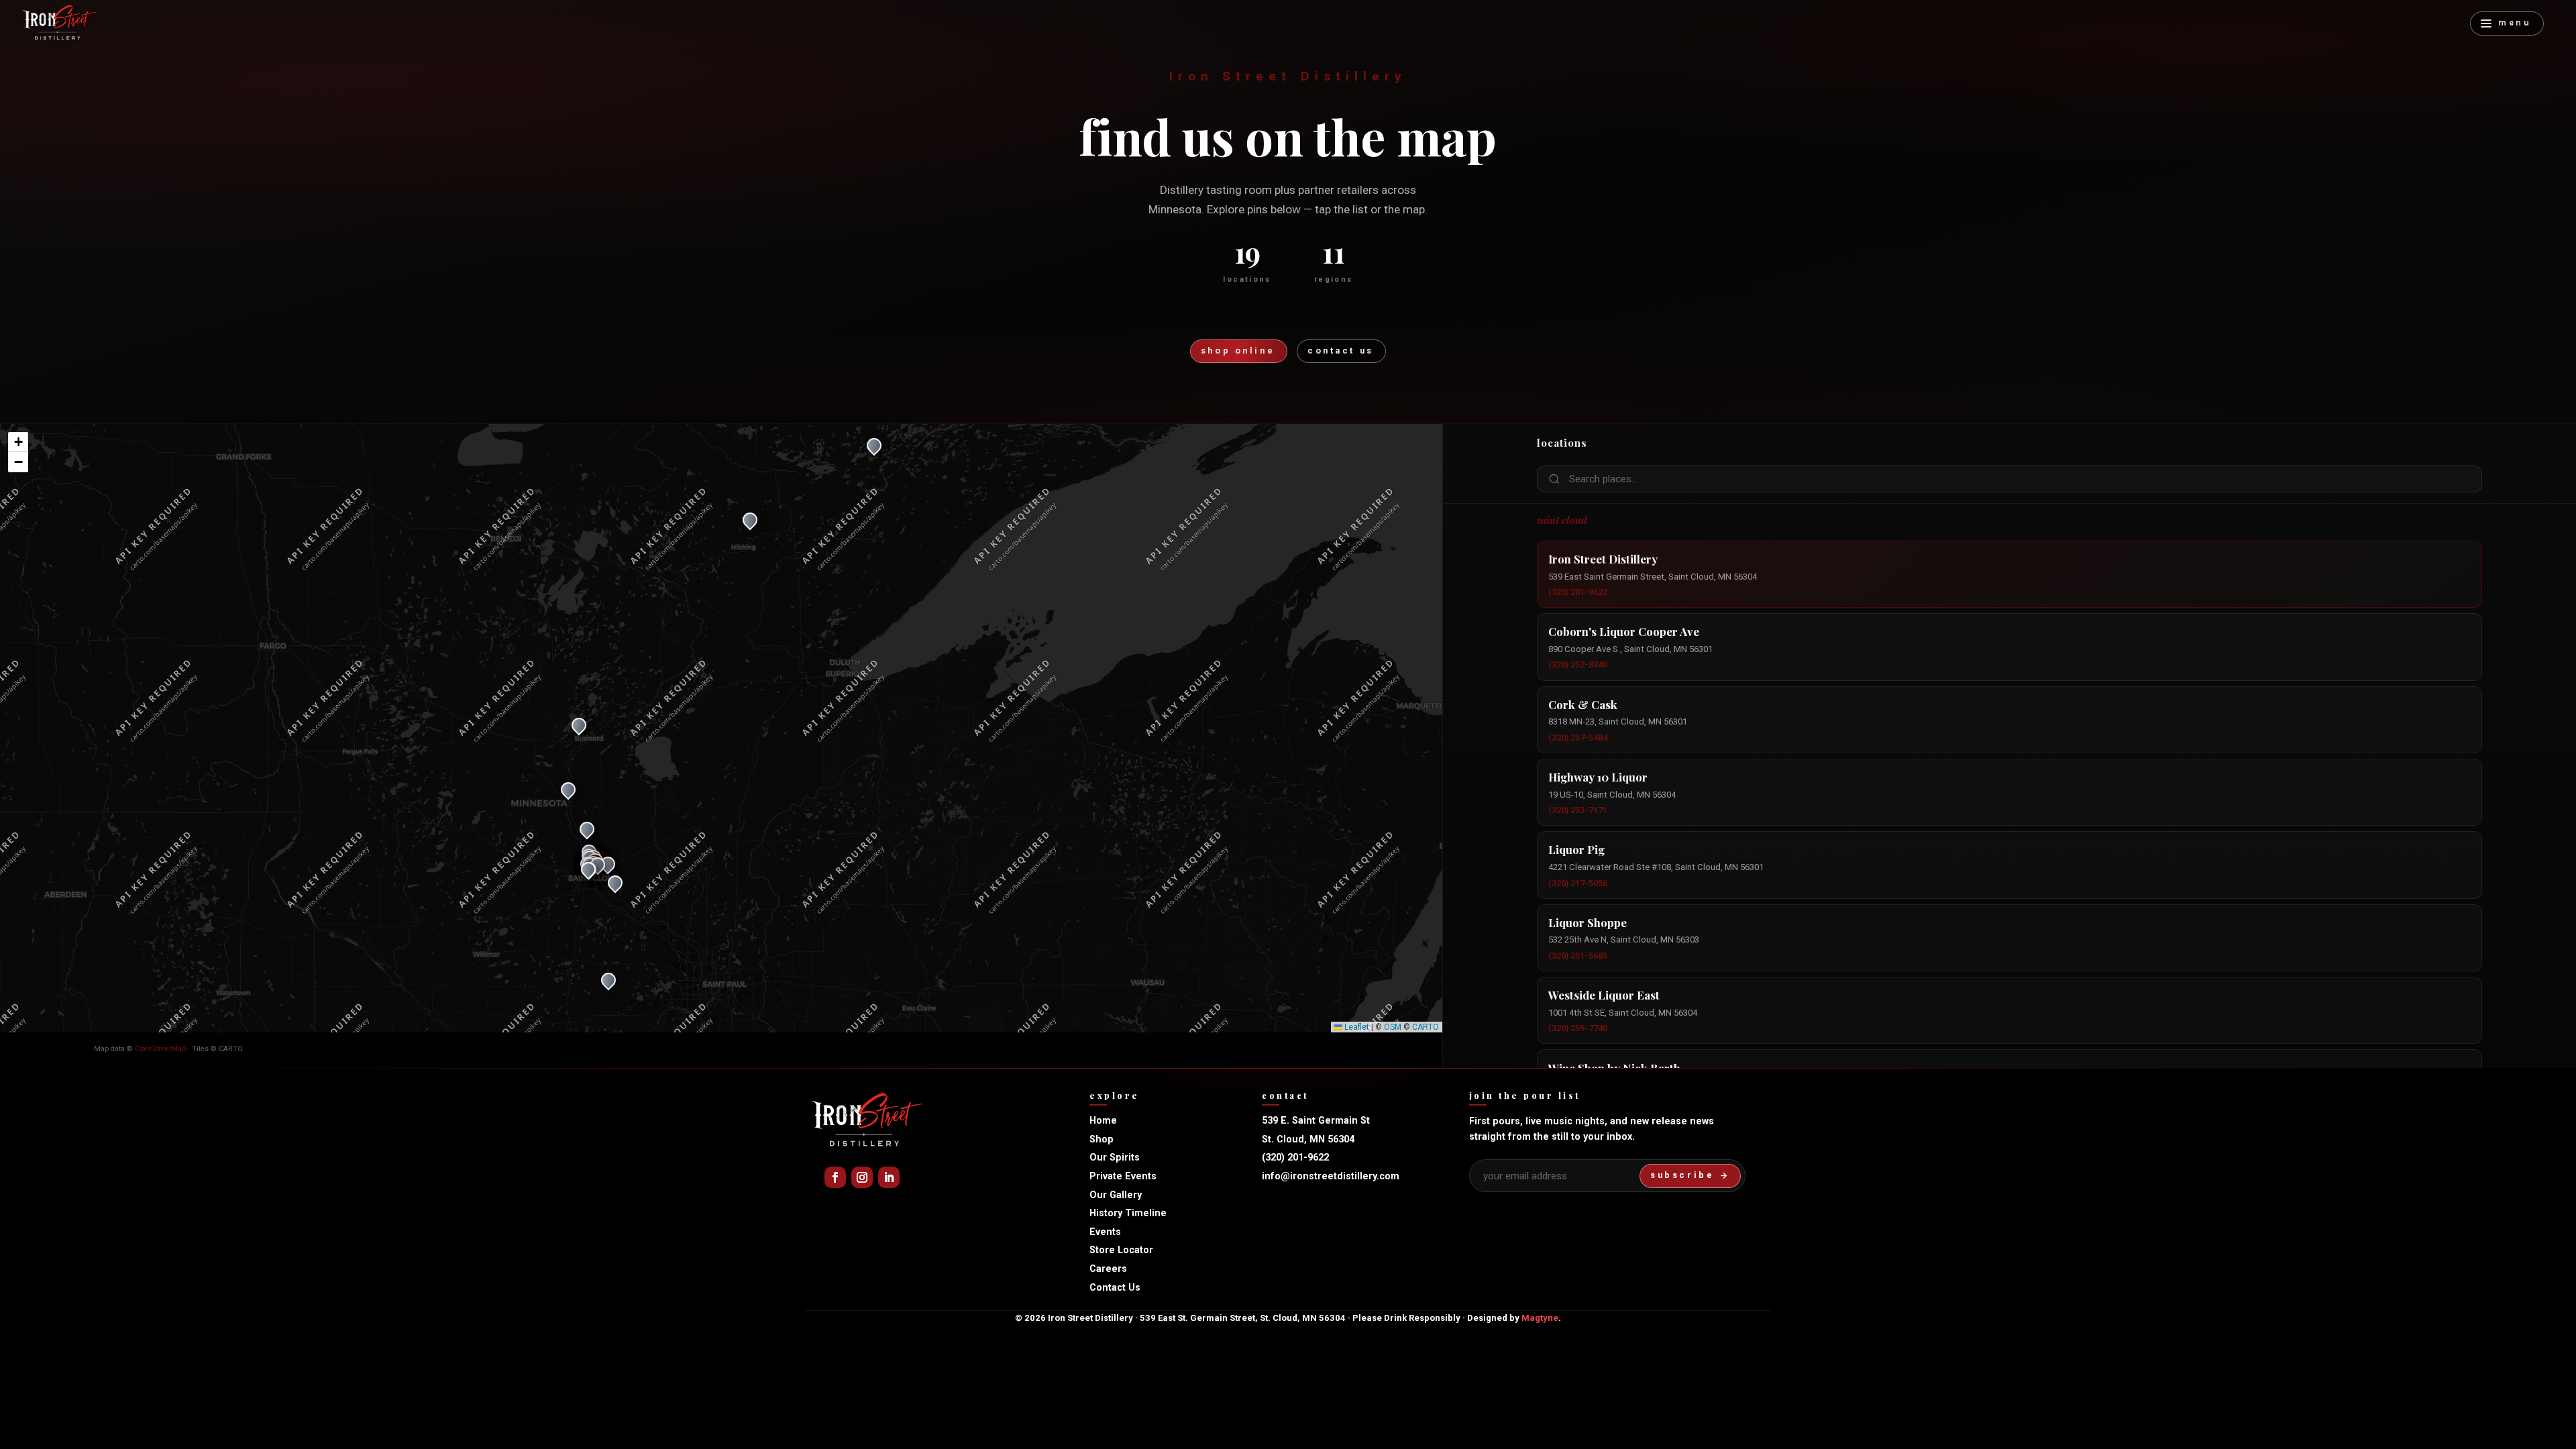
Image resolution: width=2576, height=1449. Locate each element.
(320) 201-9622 (1295, 1158)
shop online (1238, 351)
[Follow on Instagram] (862, 1177)
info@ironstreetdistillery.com (1331, 1176)
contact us (1341, 351)
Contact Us (1115, 1288)
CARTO (1426, 1027)
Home (1103, 1121)
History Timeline (1128, 1213)
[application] (721, 729)
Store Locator (1121, 1250)
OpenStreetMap (160, 1049)
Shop (1102, 1139)
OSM (1393, 1027)
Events (1105, 1232)
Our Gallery (1116, 1195)
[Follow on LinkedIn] (889, 1177)
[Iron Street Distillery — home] (59, 23)
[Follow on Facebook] (835, 1177)
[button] (588, 873)
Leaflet (1356, 1027)
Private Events (1123, 1176)
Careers (1108, 1269)
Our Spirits (1115, 1158)
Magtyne (1540, 1318)
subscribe (1682, 1175)
